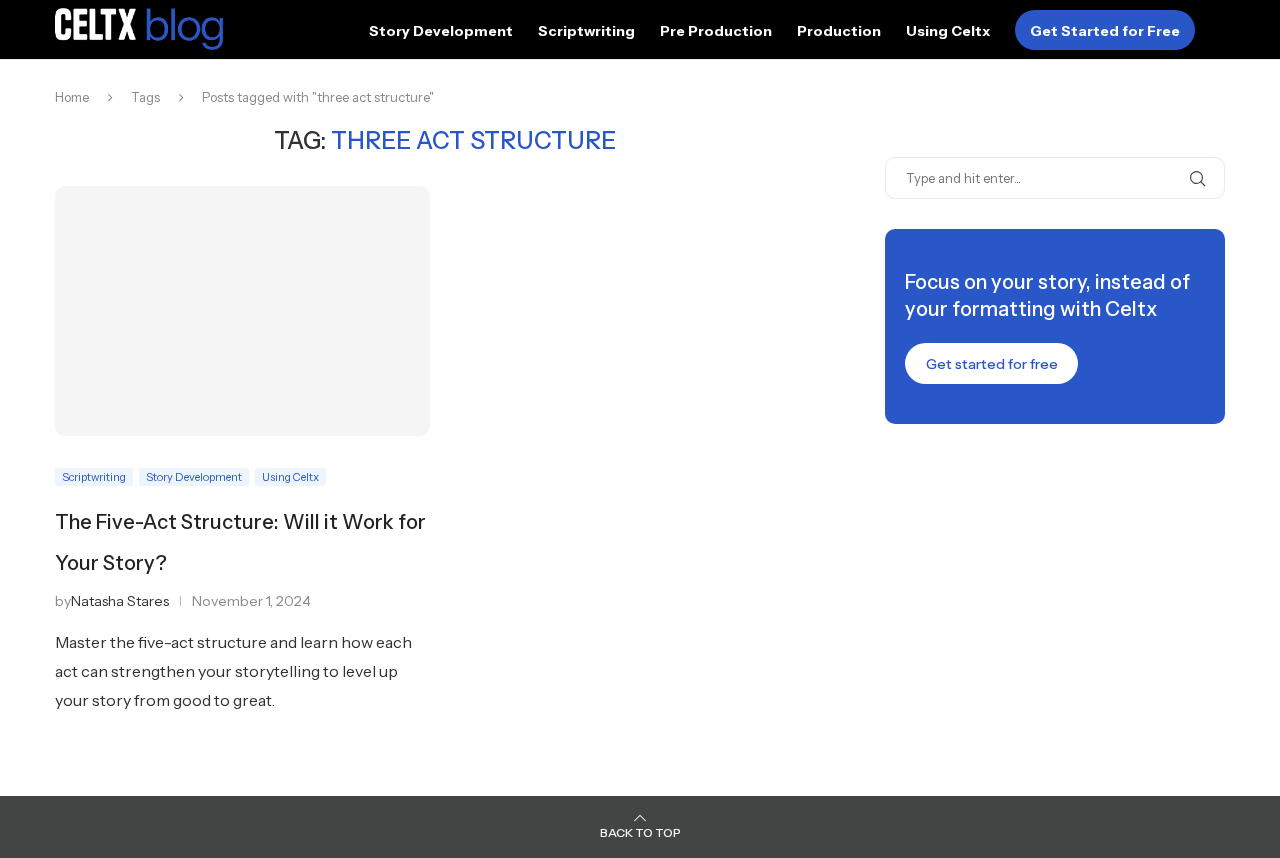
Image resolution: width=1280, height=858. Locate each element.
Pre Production (716, 31)
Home (72, 97)
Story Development (441, 31)
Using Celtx (948, 31)
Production (839, 31)
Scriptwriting (586, 31)
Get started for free (992, 364)
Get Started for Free (1105, 31)
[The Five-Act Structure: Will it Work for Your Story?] (242, 311)
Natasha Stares (120, 601)
